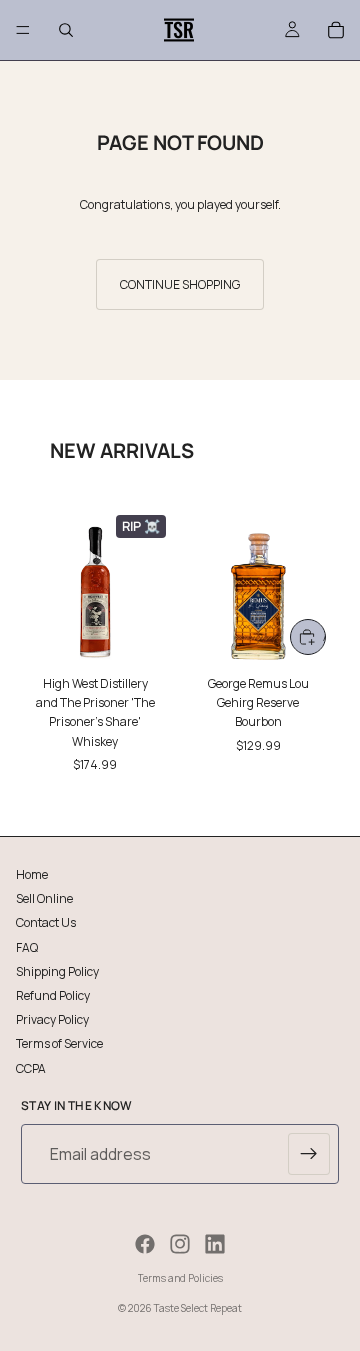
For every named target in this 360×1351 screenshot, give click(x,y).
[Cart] (336, 30)
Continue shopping (180, 284)
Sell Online (44, 898)
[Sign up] (309, 1154)
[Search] (66, 30)
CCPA (31, 1067)
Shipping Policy (57, 970)
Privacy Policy (52, 1019)
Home (32, 874)
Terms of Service (59, 1043)
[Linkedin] (215, 1244)
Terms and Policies (180, 1278)
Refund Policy (53, 994)
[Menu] (23, 30)
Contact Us (46, 922)
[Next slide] (322, 640)
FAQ (27, 946)
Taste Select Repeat (198, 1308)
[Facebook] (145, 1244)
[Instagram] (180, 1244)
